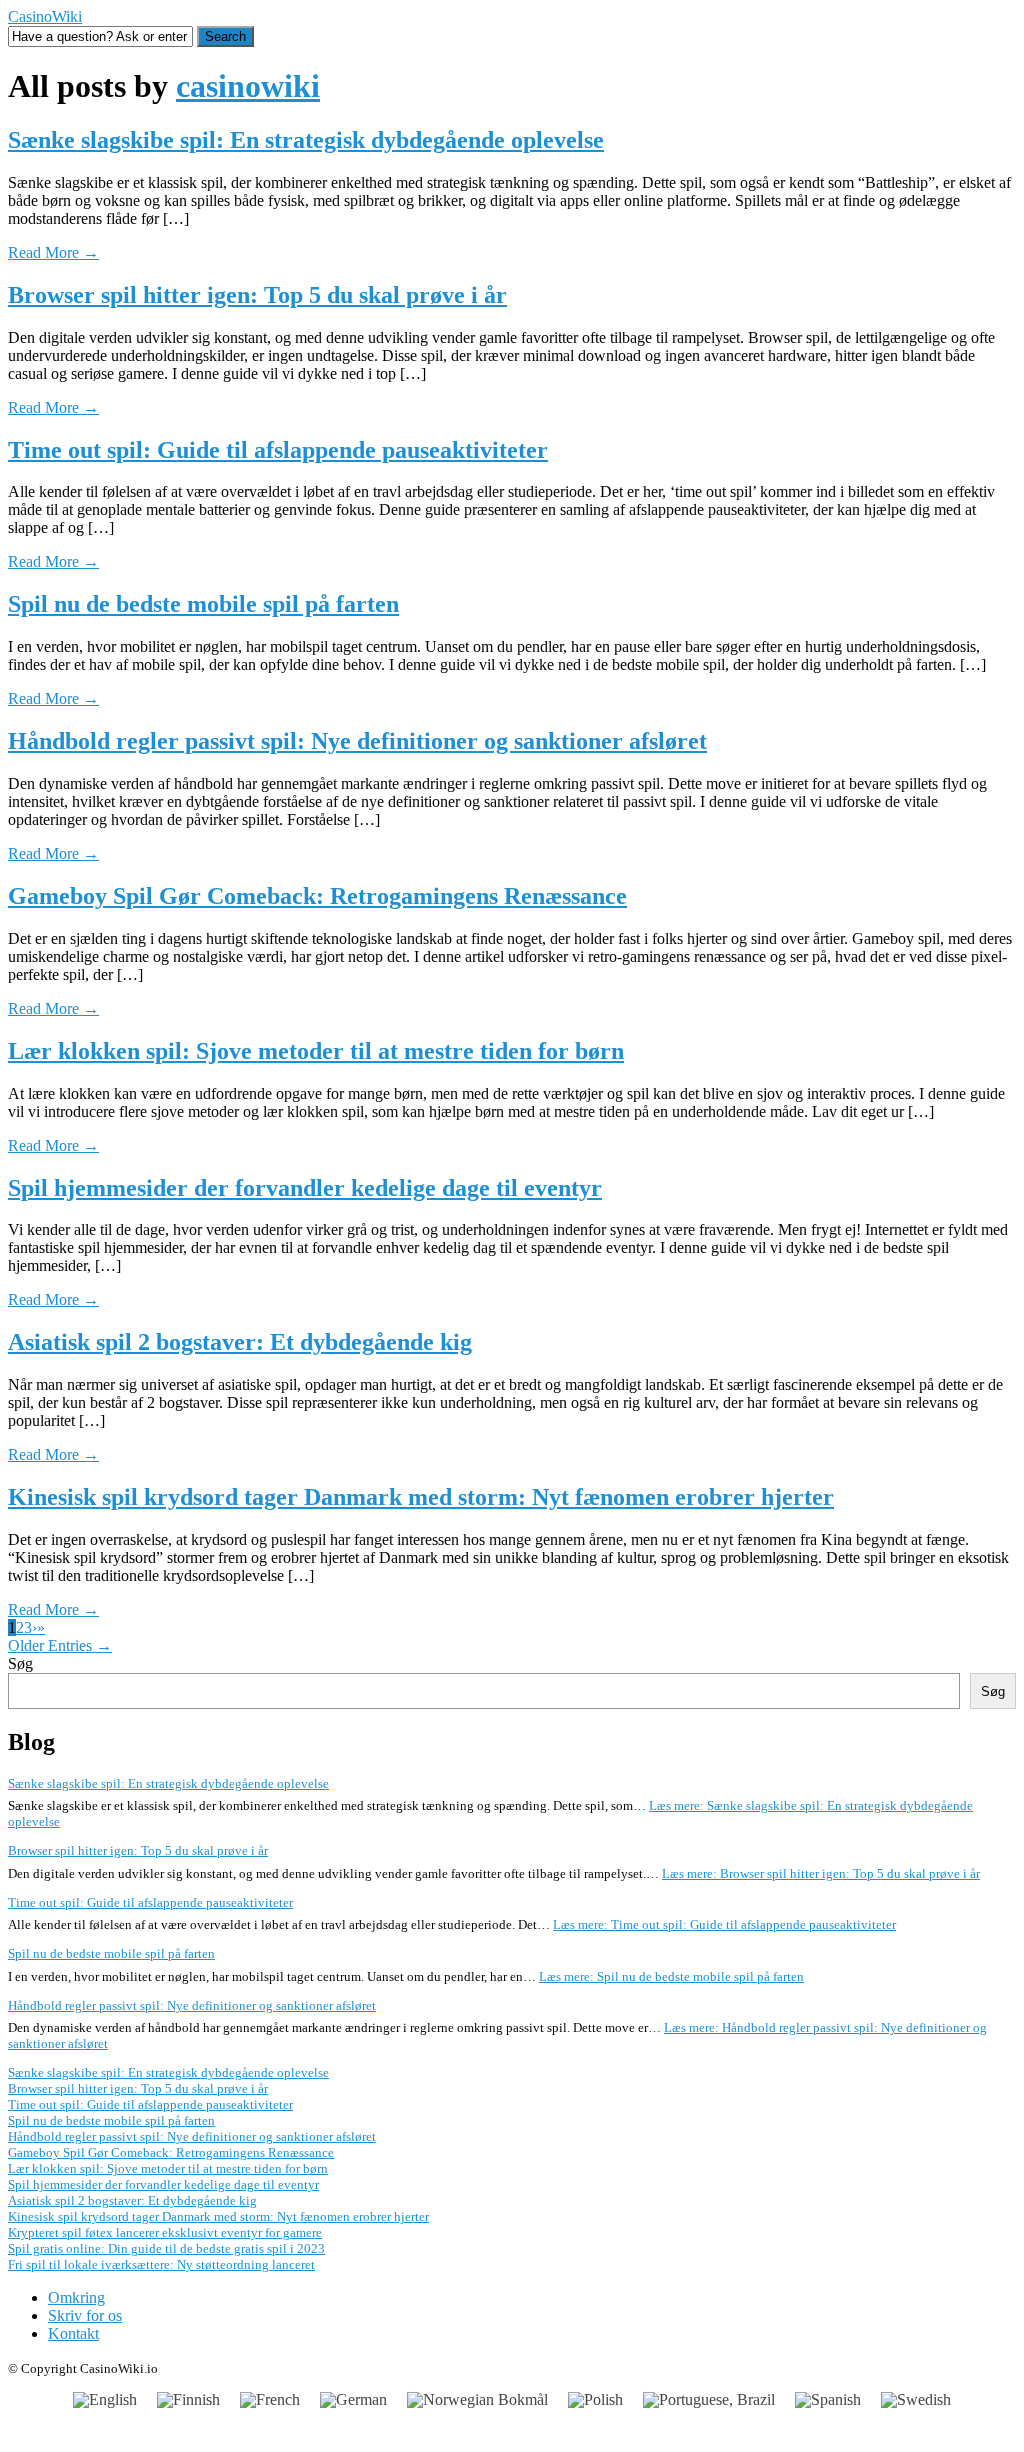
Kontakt (73, 2333)
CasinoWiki (45, 16)
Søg (20, 1663)
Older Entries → (60, 1645)
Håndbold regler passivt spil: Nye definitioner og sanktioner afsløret (357, 741)
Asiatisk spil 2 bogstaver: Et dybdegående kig (240, 1342)
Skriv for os (85, 2315)
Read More (53, 252)
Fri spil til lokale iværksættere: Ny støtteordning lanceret (161, 2264)
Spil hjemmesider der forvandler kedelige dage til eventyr (305, 1188)
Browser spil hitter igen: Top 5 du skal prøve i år (257, 295)
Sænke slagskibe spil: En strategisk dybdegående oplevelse (306, 140)
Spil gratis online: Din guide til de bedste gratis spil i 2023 (166, 2248)
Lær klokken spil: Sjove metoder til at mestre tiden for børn (316, 1051)
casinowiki (248, 86)
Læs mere (821, 1873)
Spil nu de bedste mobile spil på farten (203, 604)
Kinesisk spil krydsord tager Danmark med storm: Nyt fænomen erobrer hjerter (421, 1497)
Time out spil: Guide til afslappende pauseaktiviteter (278, 450)
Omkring (76, 2297)
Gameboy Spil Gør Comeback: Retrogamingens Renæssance (317, 896)
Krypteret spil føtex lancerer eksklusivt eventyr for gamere (165, 2232)
